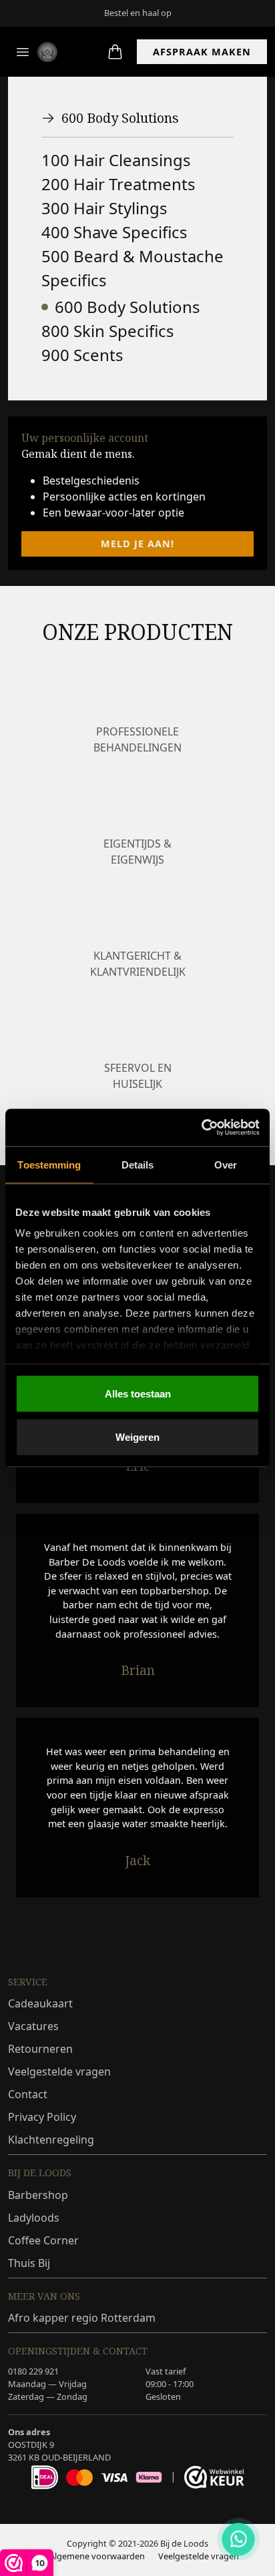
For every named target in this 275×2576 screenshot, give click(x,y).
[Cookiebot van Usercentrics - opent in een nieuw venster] (201, 1128)
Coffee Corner (43, 2240)
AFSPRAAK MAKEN (202, 52)
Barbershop (38, 2195)
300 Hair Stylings (104, 208)
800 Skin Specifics (108, 331)
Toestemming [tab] (49, 1164)
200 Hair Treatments (118, 184)
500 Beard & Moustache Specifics (132, 268)
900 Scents (82, 355)
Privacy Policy (42, 2117)
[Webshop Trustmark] (214, 2477)
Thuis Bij (29, 2263)
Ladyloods (34, 2218)
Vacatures (33, 2026)
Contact (28, 2094)
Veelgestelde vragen (59, 2071)
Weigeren (137, 1437)
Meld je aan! (137, 544)
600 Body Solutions (120, 118)
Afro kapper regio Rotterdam (82, 2318)
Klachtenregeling (51, 2140)
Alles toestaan (138, 1393)
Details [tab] (138, 1164)
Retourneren (40, 2049)
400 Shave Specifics (114, 232)
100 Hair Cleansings (116, 160)
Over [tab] (226, 1164)
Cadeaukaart (40, 2003)
